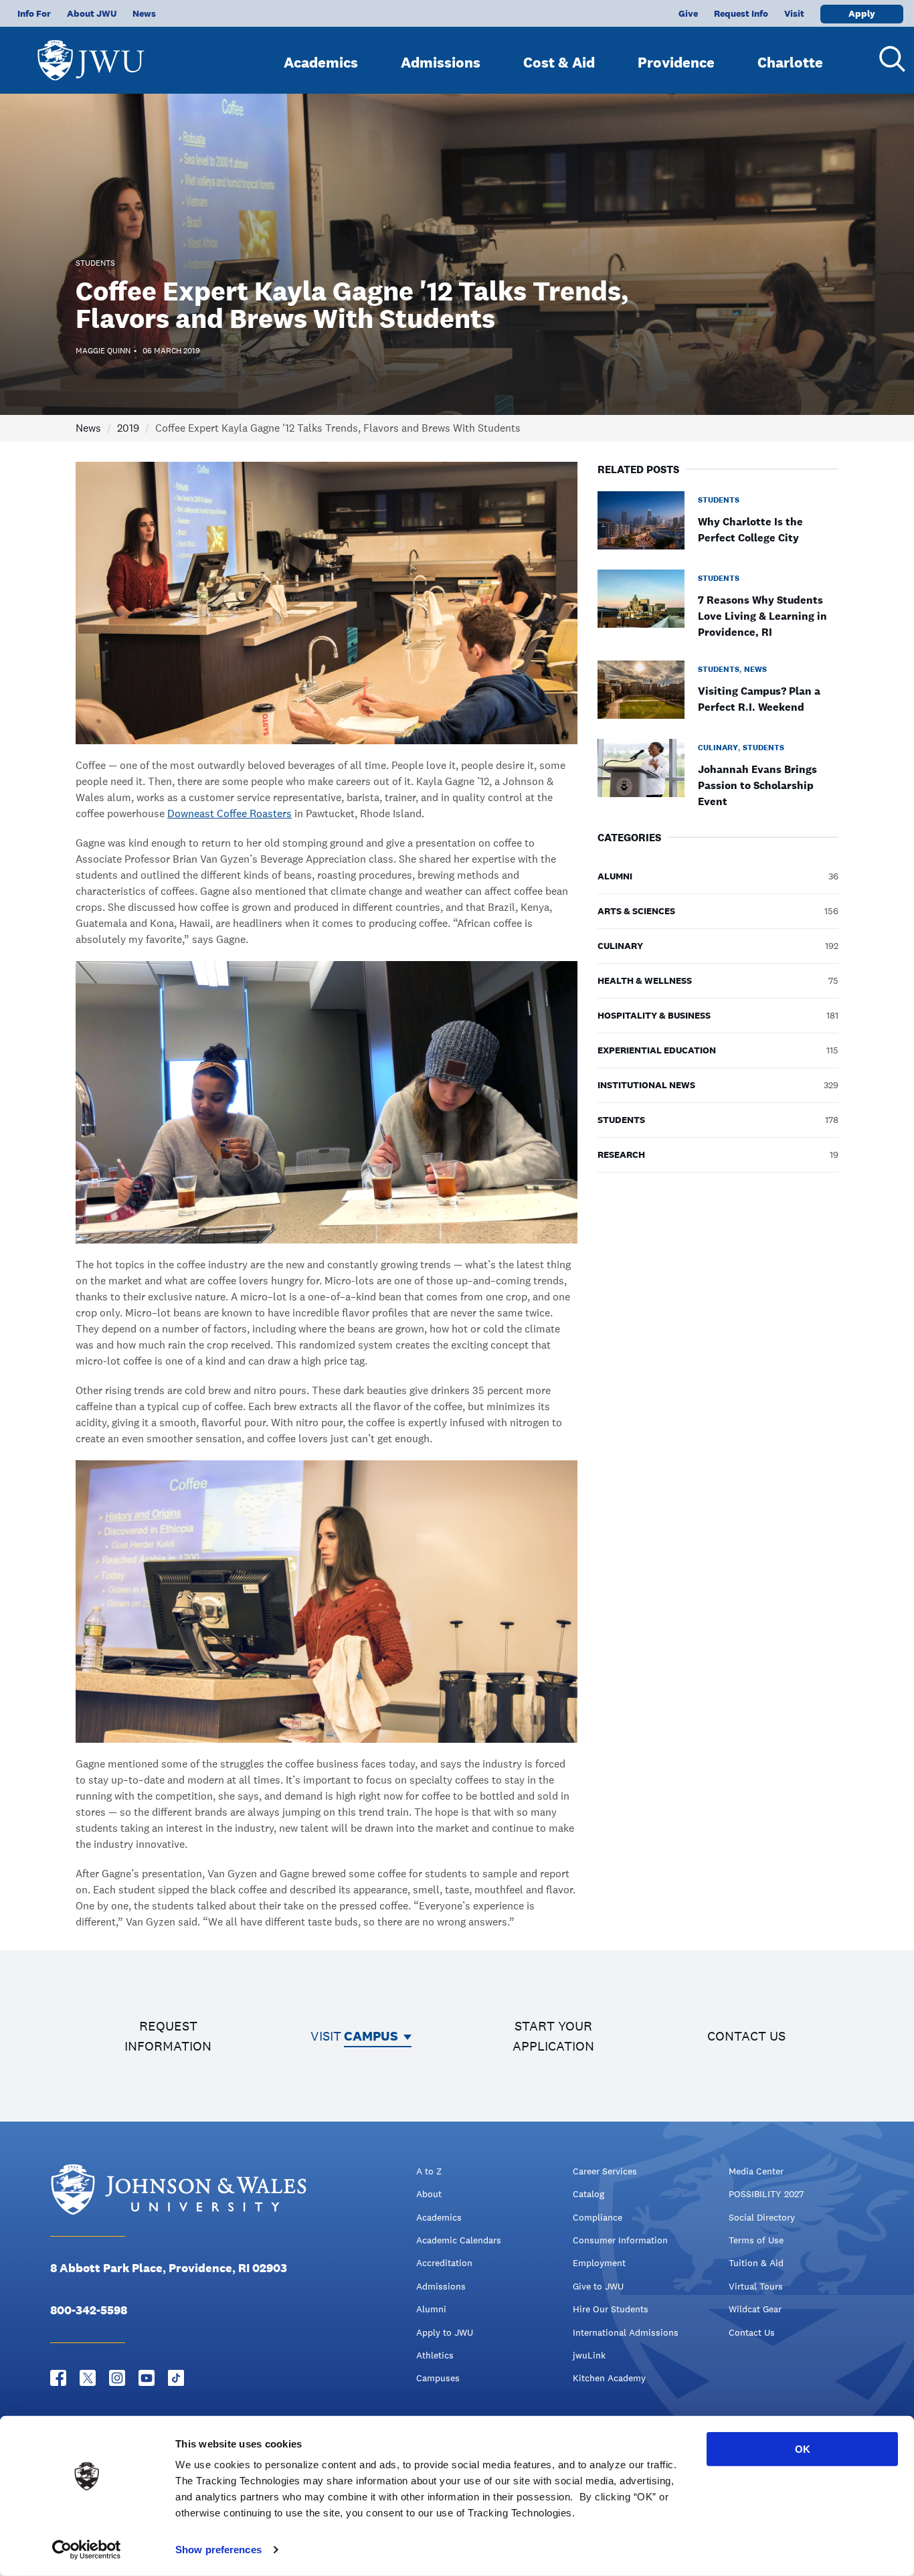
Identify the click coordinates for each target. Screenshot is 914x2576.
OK (803, 2449)
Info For (34, 13)
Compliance (598, 2217)
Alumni (431, 2309)
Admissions (441, 62)
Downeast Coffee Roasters (230, 813)
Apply (862, 13)
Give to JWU (598, 2286)
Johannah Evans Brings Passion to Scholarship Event (757, 785)
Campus (371, 2036)
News (144, 13)
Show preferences (218, 2550)
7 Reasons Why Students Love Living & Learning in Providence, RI (762, 616)
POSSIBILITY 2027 (766, 2194)
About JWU (92, 13)
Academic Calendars (459, 2240)
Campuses (438, 2378)
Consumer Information (620, 2240)
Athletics (435, 2355)
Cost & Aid (559, 62)
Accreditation (444, 2263)
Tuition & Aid (756, 2263)
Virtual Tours (756, 2286)
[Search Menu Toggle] (887, 59)
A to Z (429, 2171)
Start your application (553, 2036)
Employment (599, 2263)
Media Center (756, 2171)
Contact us (746, 2036)
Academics (321, 62)
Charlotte (790, 62)
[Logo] (91, 54)
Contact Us (752, 2332)
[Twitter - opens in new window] (88, 2378)
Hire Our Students (611, 2309)
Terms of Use (756, 2240)
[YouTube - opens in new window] (147, 2378)
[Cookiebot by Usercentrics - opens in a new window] (87, 2550)
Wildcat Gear (755, 2309)
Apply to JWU (445, 2332)
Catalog (588, 2194)
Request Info (741, 13)
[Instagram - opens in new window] (117, 2378)
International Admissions (626, 2332)
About (429, 2194)
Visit (794, 13)
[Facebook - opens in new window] (58, 2378)
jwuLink (589, 2355)
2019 (128, 428)
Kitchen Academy (609, 2378)
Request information (168, 2036)
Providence (676, 62)
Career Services (605, 2171)
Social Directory (762, 2217)
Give (688, 13)
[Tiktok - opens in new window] (176, 2378)
